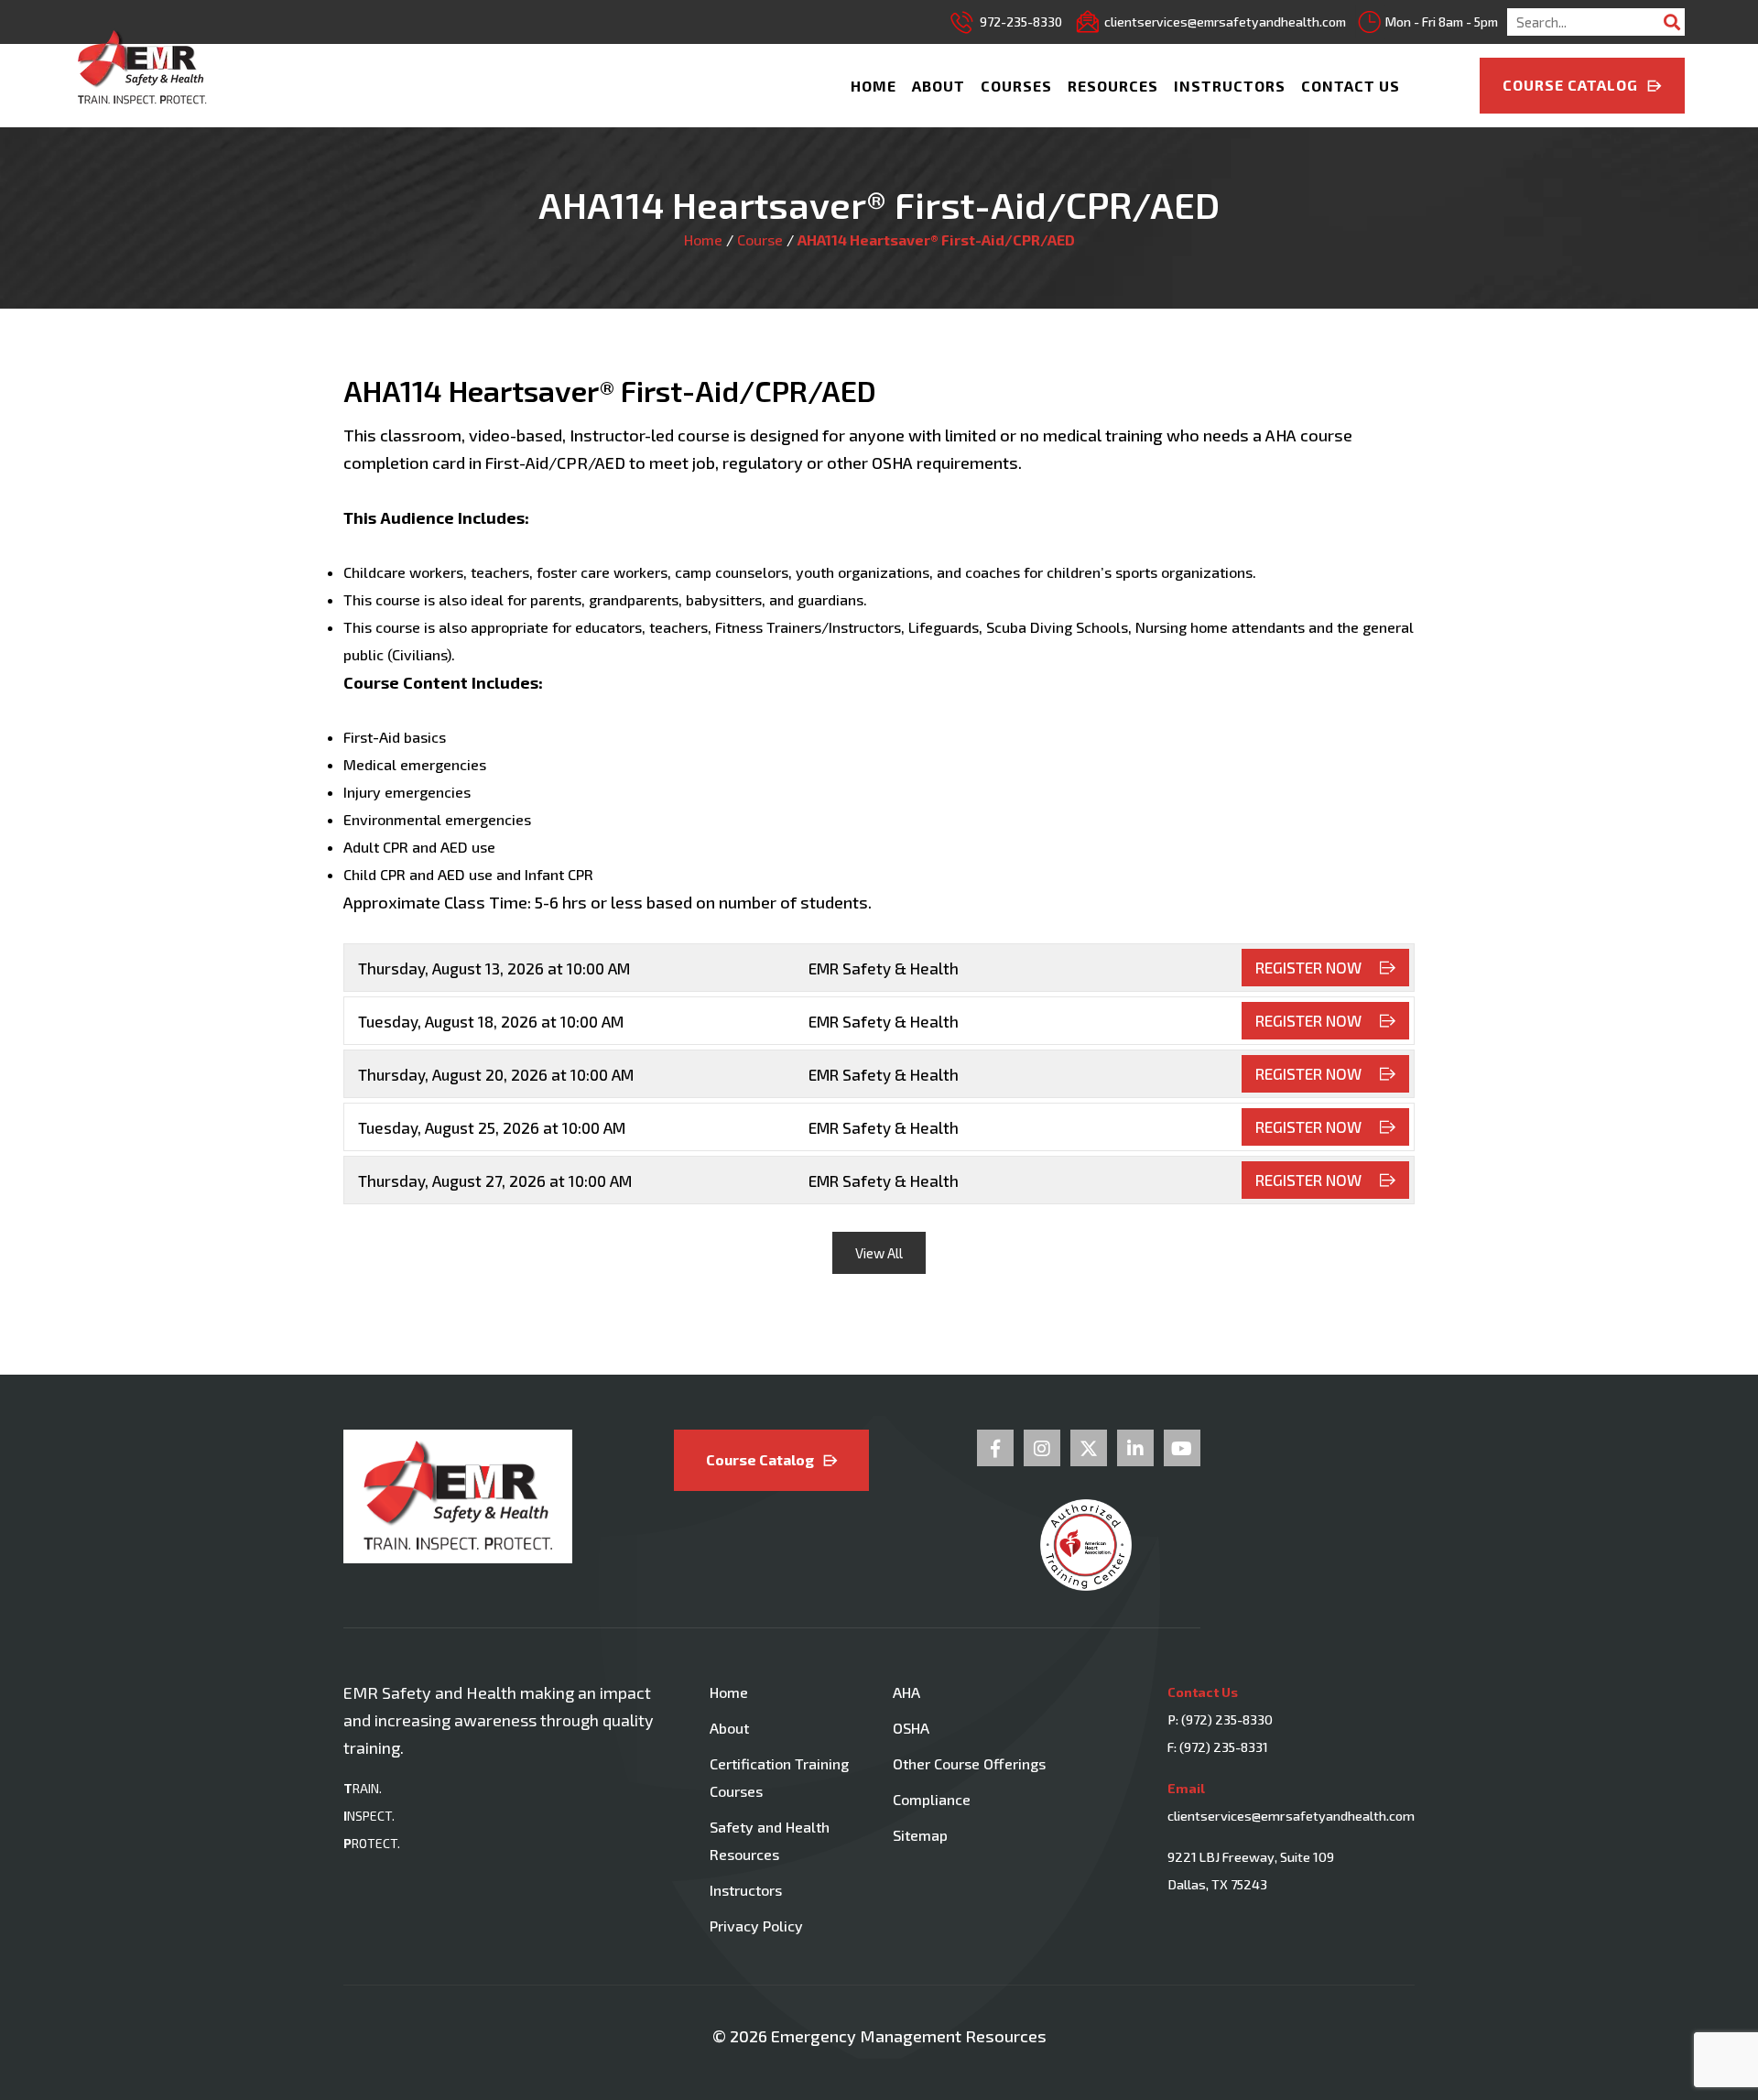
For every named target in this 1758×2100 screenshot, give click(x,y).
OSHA (911, 1728)
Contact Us (1351, 86)
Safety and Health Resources (770, 1840)
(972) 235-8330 (1227, 1719)
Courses (1016, 86)
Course (760, 239)
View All (879, 1253)
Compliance (932, 1799)
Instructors (1230, 86)
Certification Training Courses (779, 1777)
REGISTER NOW (1310, 967)
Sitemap (920, 1835)
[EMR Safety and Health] (156, 65)
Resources (1113, 86)
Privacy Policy (756, 1926)
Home (874, 86)
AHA (906, 1692)
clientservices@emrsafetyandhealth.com (1291, 1816)
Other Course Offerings (969, 1763)
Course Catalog (1570, 85)
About (939, 86)
